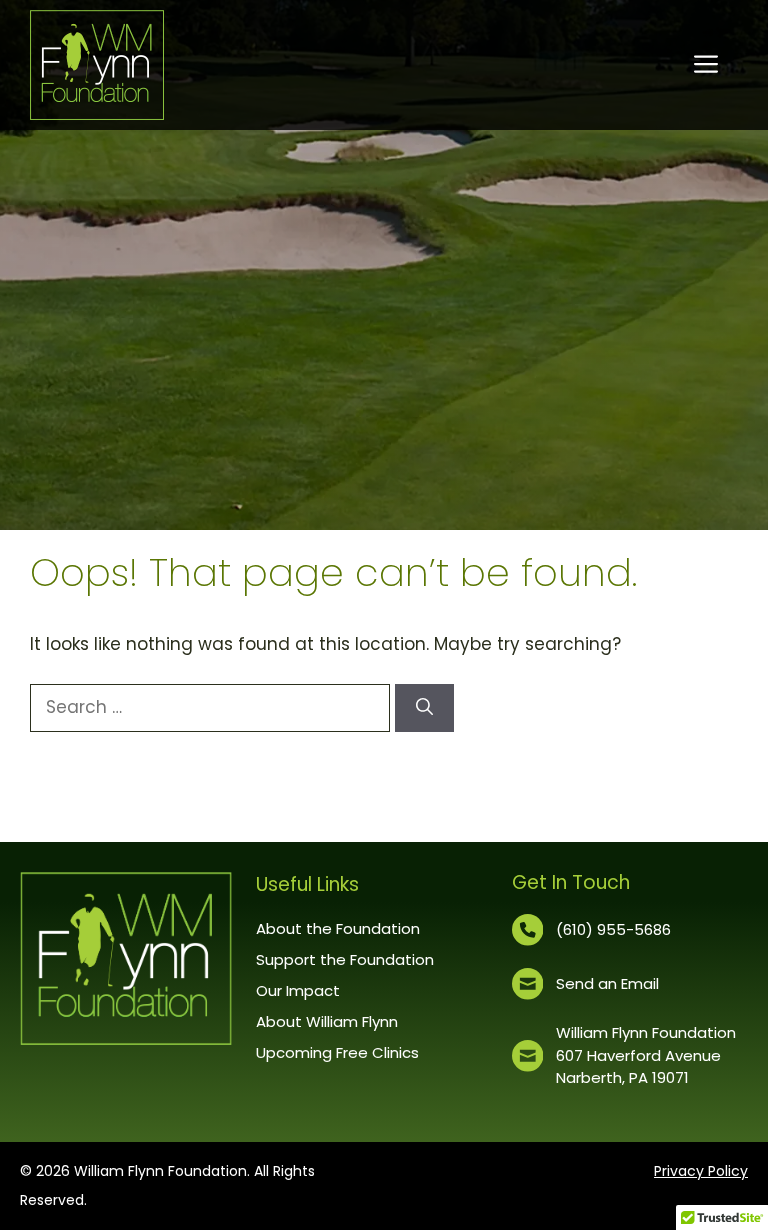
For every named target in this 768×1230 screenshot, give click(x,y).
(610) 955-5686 (613, 929)
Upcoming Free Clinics (337, 1052)
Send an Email (607, 983)
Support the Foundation (345, 959)
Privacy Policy (701, 1171)
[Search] (424, 708)
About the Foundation (338, 928)
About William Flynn (327, 1021)
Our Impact (298, 990)
